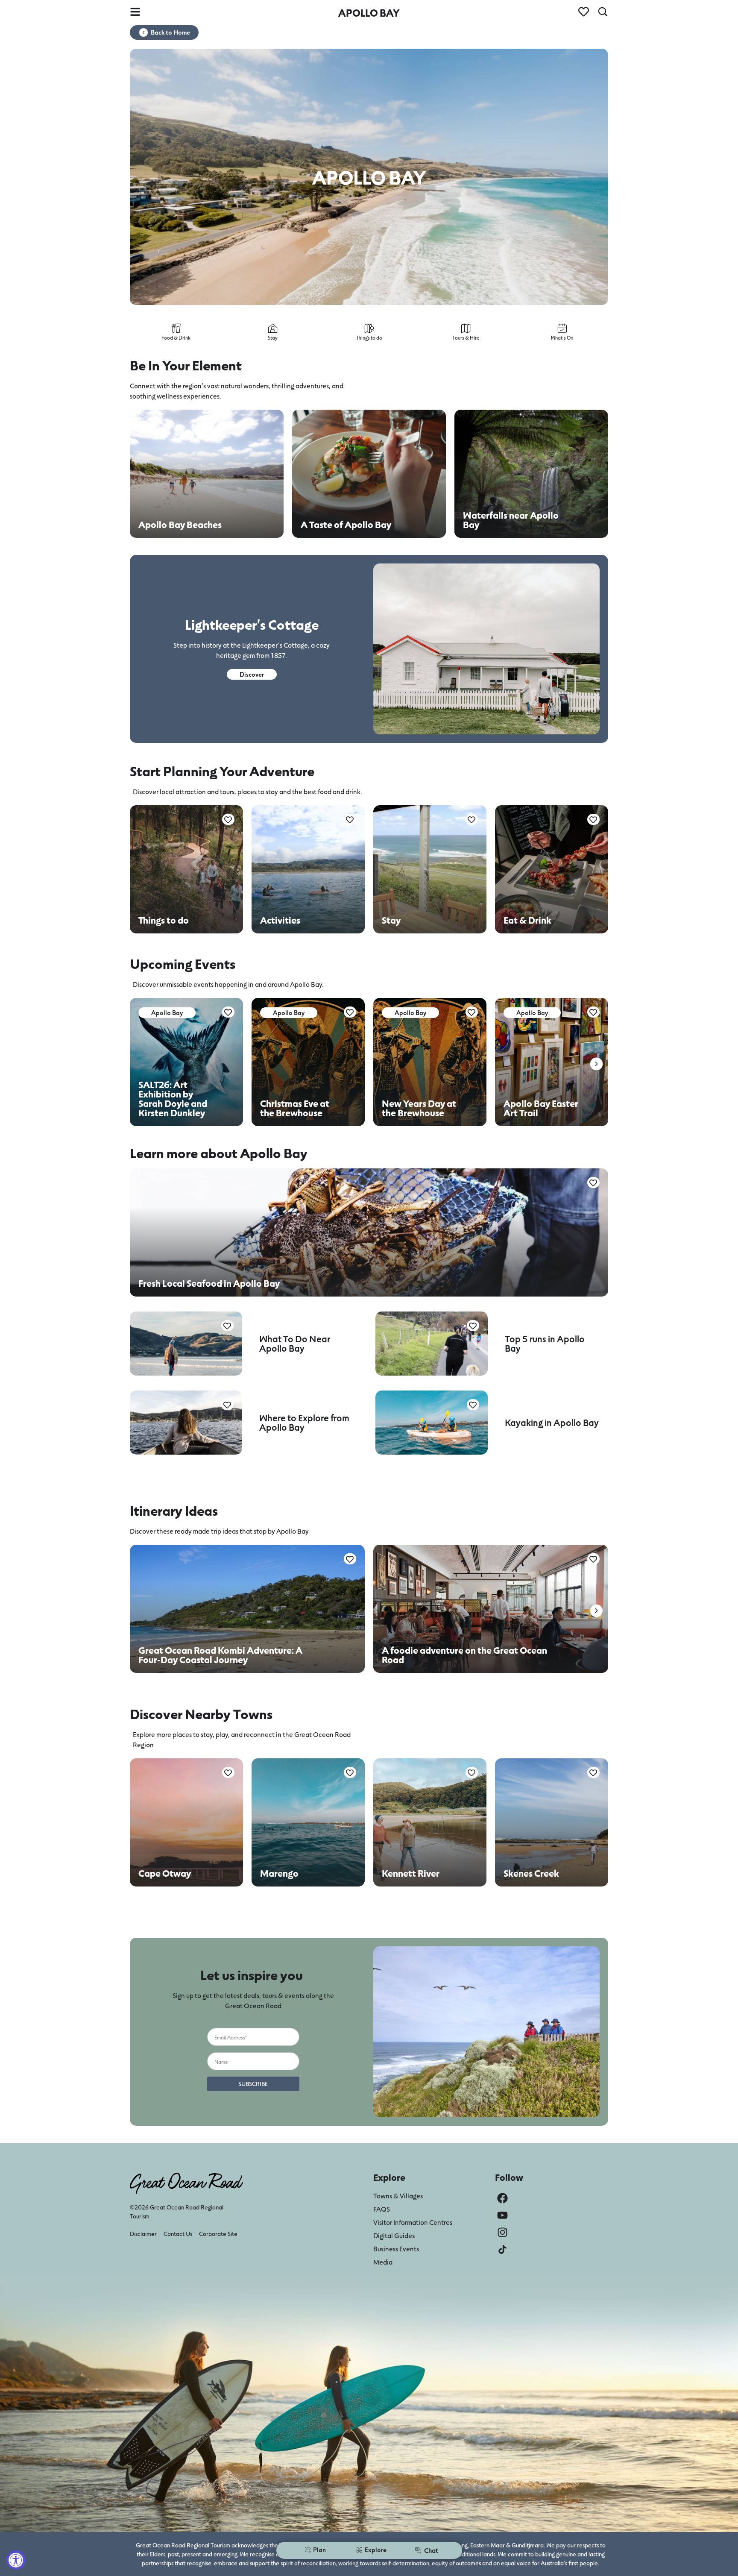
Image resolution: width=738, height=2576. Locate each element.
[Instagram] (502, 2232)
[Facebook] (502, 2198)
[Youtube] (502, 2215)
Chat (431, 2550)
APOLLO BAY (369, 13)
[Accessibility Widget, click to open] (16, 2560)
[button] (596, 1064)
